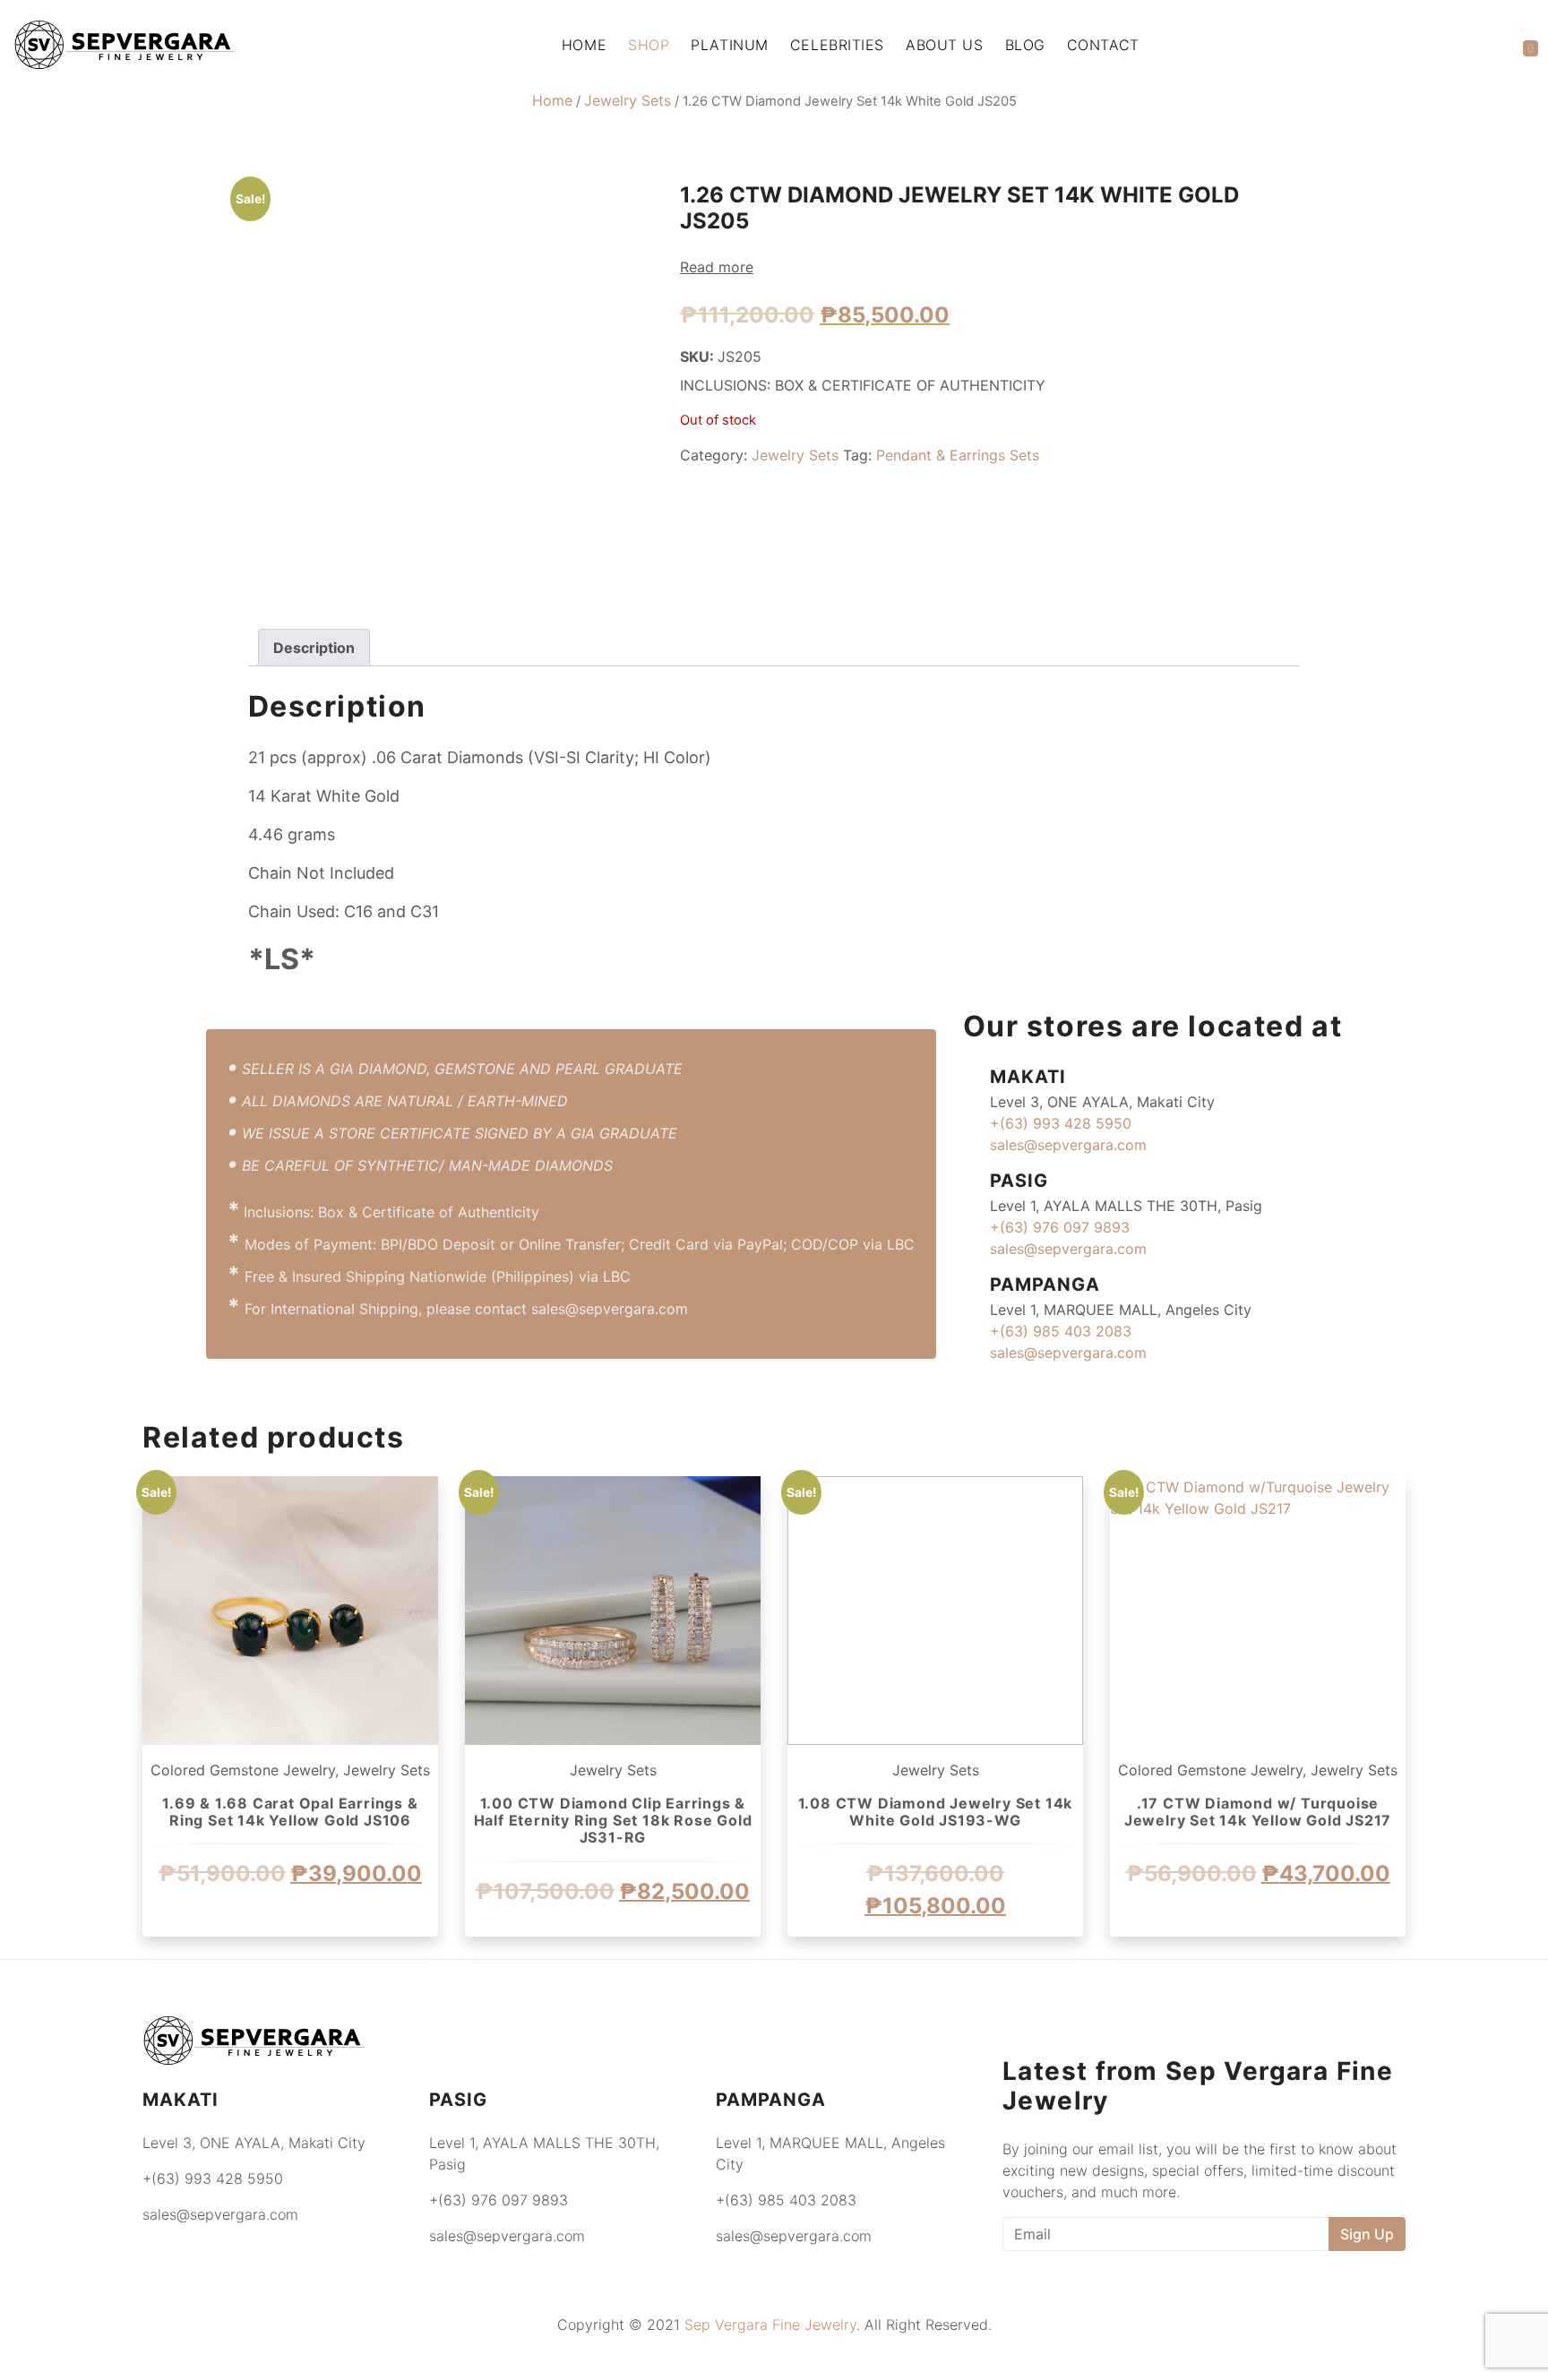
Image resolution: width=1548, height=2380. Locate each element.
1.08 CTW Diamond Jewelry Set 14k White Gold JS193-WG (936, 1812)
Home (552, 100)
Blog (1025, 45)
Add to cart (290, 1955)
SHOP (649, 45)
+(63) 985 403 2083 (1061, 1331)
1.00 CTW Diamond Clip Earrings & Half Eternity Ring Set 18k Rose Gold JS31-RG (613, 1820)
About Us (944, 45)
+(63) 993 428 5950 (1061, 1123)
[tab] (314, 648)
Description (314, 648)
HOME (584, 45)
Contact (1103, 45)
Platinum (729, 45)
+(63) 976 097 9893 (1060, 1227)
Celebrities (837, 45)
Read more (717, 267)
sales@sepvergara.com (1068, 1145)
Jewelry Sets (628, 100)
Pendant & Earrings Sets (958, 455)
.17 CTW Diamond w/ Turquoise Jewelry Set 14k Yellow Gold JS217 (1258, 1812)
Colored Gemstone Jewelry (243, 1770)
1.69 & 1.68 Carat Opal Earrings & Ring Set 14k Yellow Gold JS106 (290, 1812)
